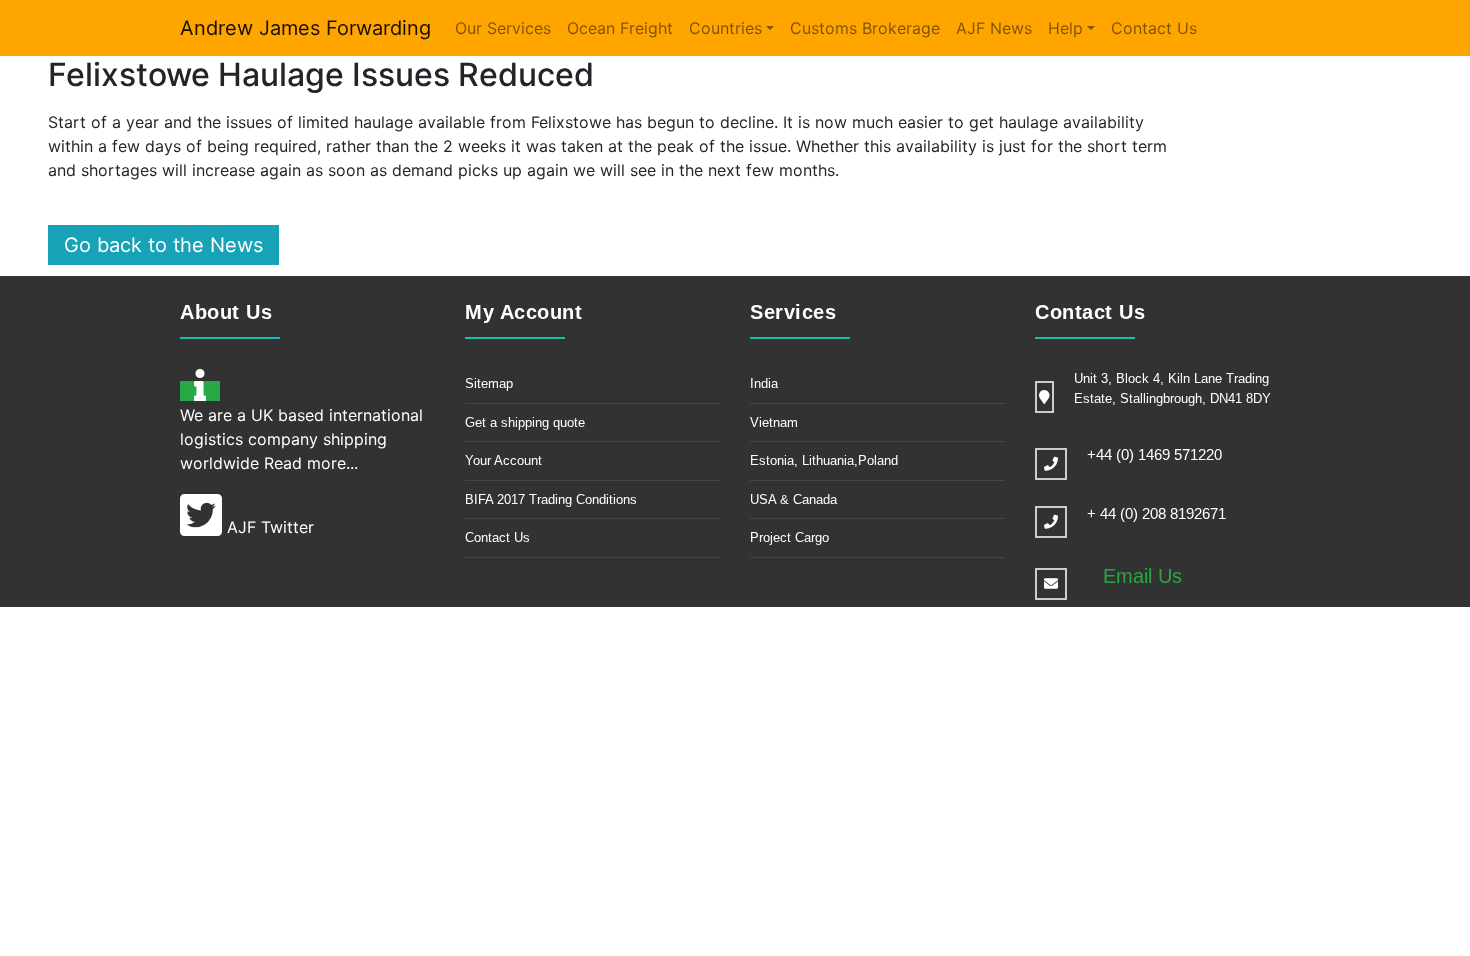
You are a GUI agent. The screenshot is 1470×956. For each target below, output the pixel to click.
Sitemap (489, 383)
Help (1065, 28)
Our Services (503, 28)
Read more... (311, 463)
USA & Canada (793, 499)
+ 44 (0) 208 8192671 (1156, 513)
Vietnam (774, 422)
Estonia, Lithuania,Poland (824, 460)
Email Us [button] (1142, 576)
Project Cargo (789, 537)
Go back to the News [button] (163, 245)
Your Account (503, 460)
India (764, 383)
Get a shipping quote (525, 422)
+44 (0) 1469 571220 (1154, 454)
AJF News (994, 28)
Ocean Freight (620, 28)
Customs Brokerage (865, 28)
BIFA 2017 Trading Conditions (551, 499)
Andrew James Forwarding (305, 28)
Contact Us (1154, 28)
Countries (725, 28)
